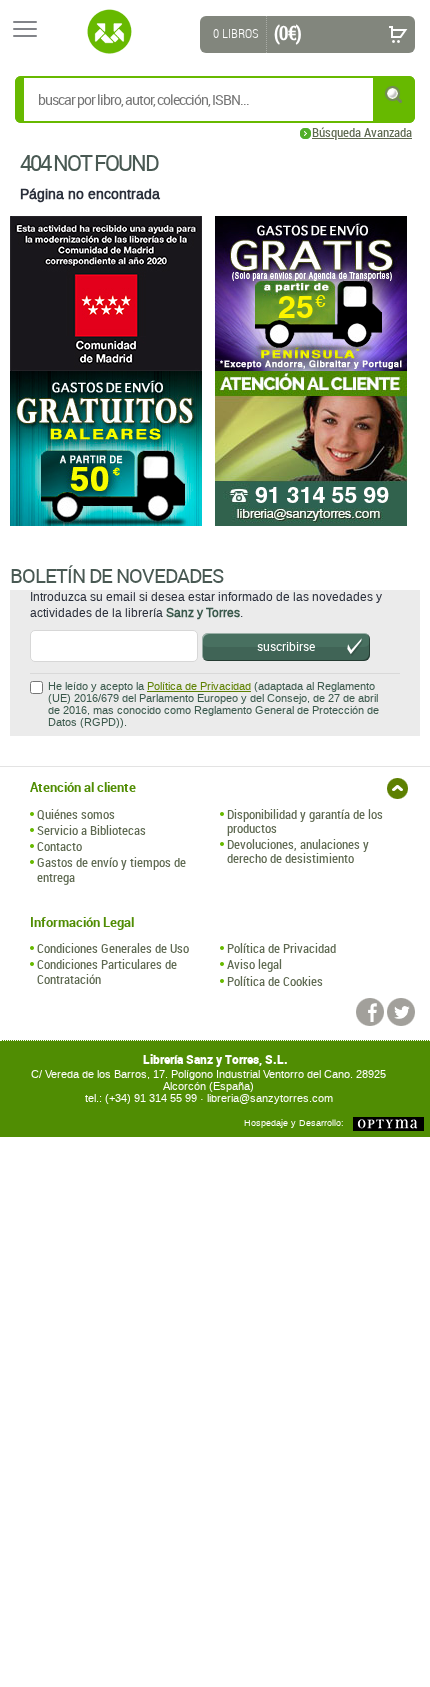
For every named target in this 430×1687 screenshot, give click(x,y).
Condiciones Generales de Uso (113, 948)
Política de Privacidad (199, 686)
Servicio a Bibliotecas (91, 830)
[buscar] (395, 94)
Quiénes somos (76, 814)
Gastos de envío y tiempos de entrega (111, 869)
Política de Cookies (275, 981)
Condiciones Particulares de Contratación (107, 971)
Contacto (59, 846)
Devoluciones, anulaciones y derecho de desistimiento (298, 851)
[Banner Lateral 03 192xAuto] (317, 448)
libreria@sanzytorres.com (270, 1098)
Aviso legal (254, 964)
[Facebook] (370, 1012)
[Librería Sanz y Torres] (109, 32)
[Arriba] (397, 788)
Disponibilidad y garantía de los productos (305, 821)
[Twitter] (401, 1012)
